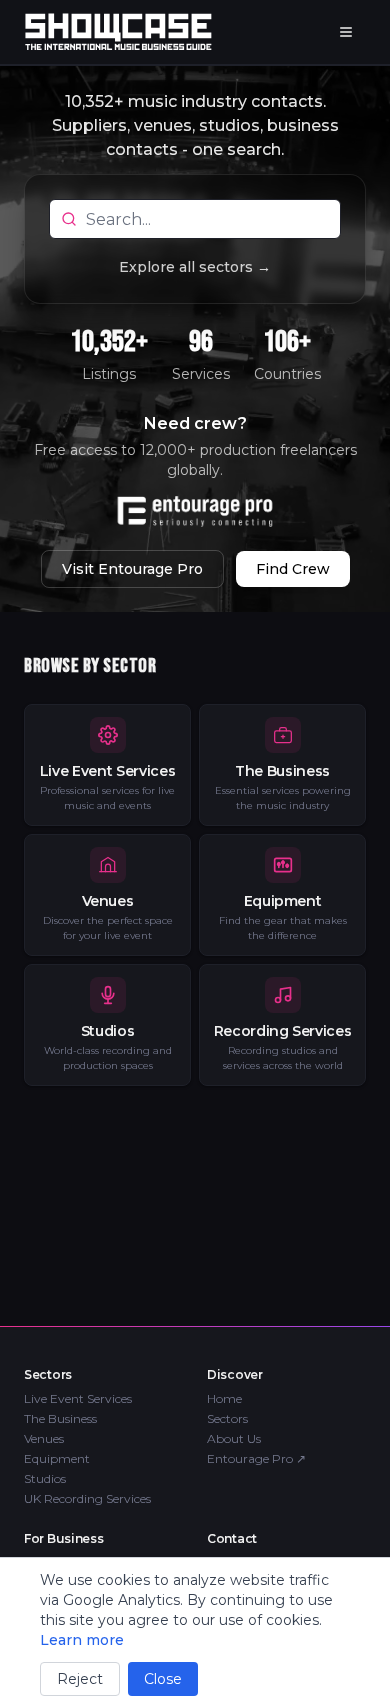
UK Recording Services (87, 1498)
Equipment (57, 1458)
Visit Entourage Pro (132, 569)
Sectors (227, 1418)
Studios (45, 1478)
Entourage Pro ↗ (256, 1458)
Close (163, 1679)
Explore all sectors (195, 267)
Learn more (82, 1640)
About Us (234, 1438)
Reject (80, 1679)
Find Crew (293, 569)
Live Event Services (78, 1398)
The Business (60, 1418)
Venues (44, 1438)
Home (224, 1398)
